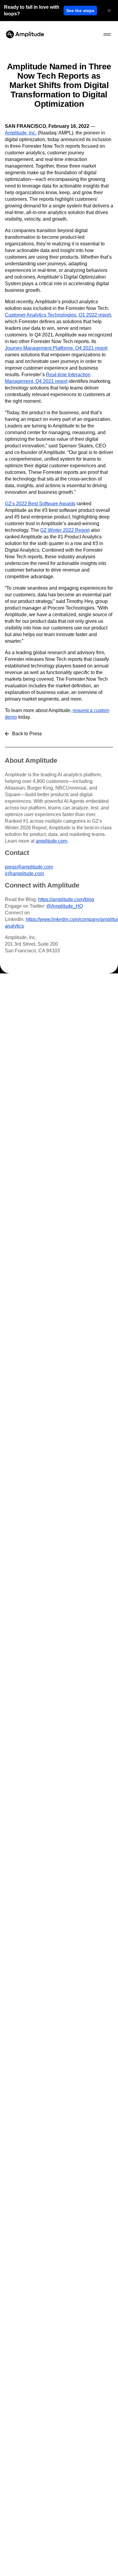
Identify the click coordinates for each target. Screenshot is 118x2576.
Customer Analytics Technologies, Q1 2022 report (58, 315)
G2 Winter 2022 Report (65, 530)
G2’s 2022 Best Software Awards (40, 504)
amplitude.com (51, 841)
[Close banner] (109, 11)
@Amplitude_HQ (65, 906)
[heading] (33, 11)
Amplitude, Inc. (21, 133)
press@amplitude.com (29, 867)
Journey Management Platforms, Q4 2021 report (56, 348)
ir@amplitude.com (24, 873)
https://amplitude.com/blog (66, 899)
